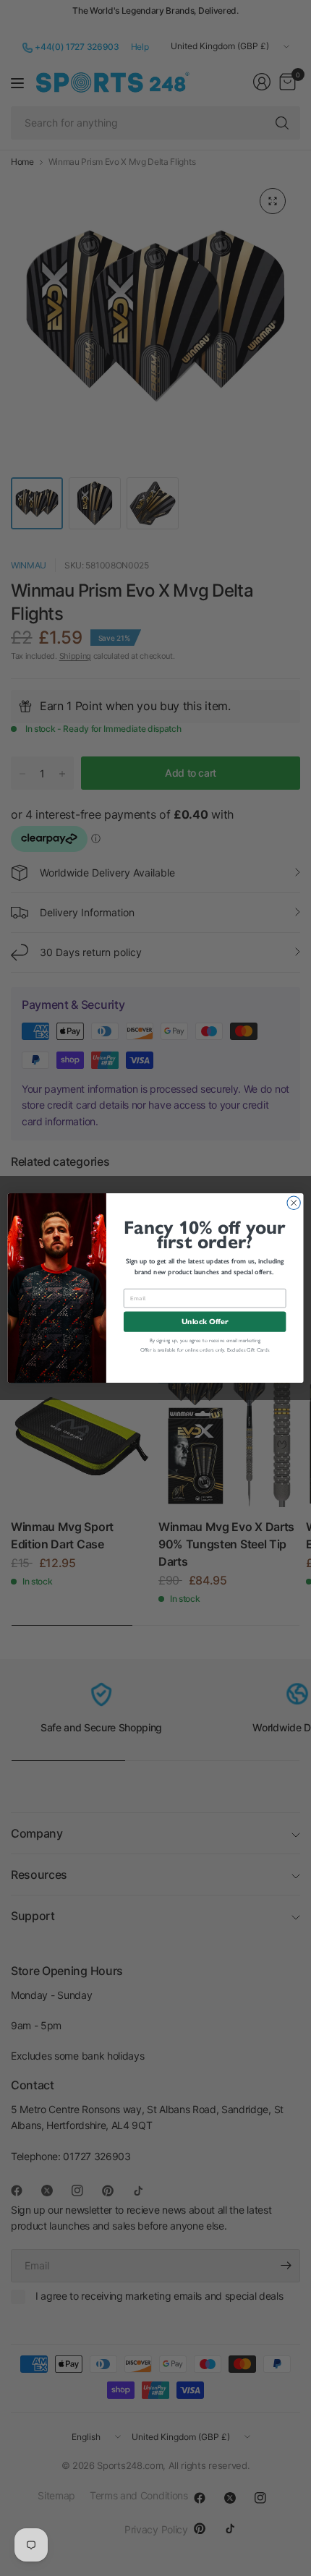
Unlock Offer (205, 1322)
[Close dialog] (294, 1203)
